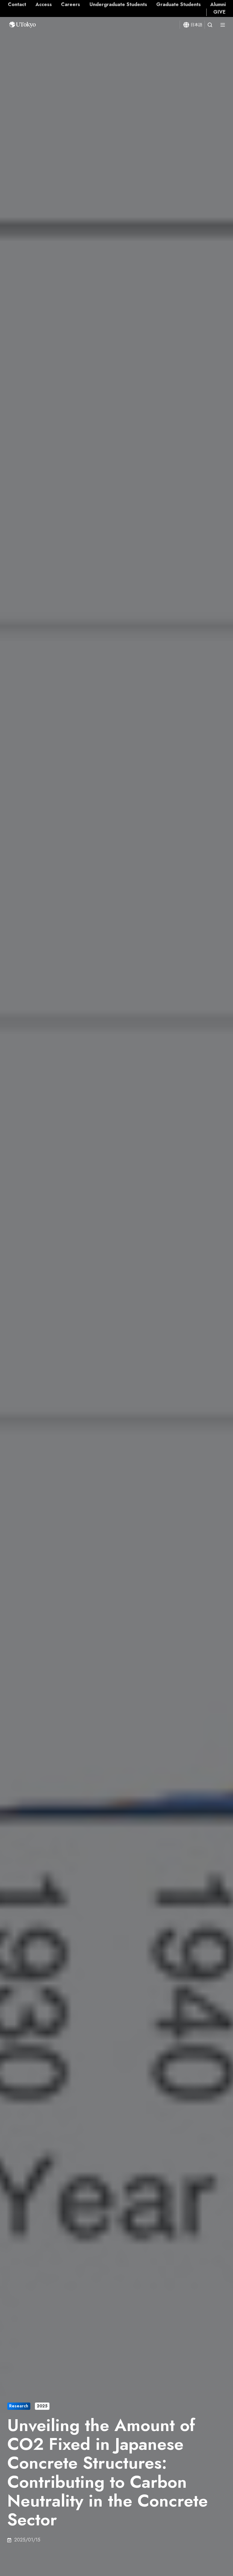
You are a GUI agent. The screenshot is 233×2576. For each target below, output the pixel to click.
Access (44, 4)
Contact (17, 4)
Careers (71, 4)
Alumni (218, 4)
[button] (210, 25)
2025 (42, 2406)
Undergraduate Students (118, 4)
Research (19, 2406)
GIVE (219, 12)
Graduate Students (179, 4)
